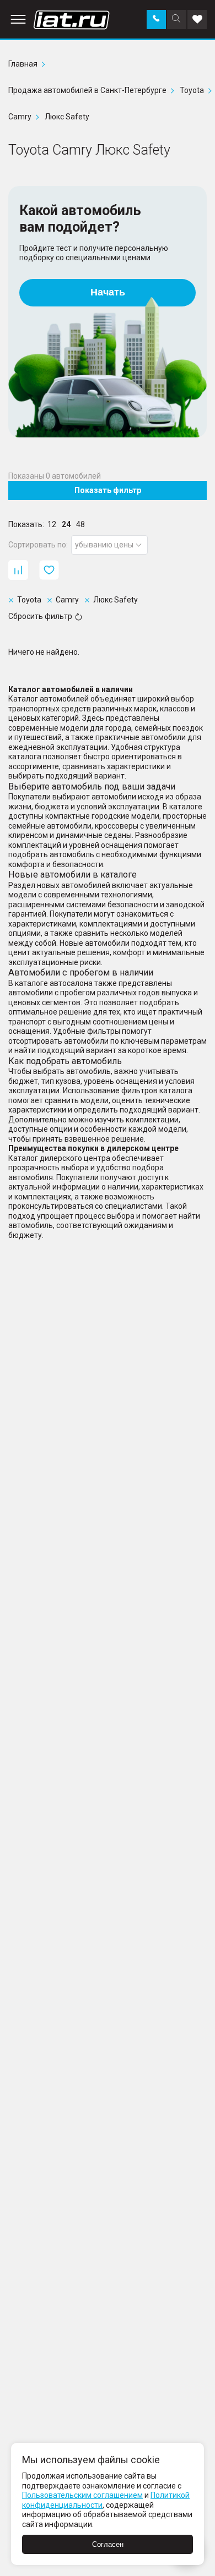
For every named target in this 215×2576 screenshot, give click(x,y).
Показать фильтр (108, 490)
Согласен (108, 2544)
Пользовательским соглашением (82, 2495)
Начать (108, 292)
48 (80, 524)
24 (66, 524)
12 (52, 524)
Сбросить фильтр (40, 616)
